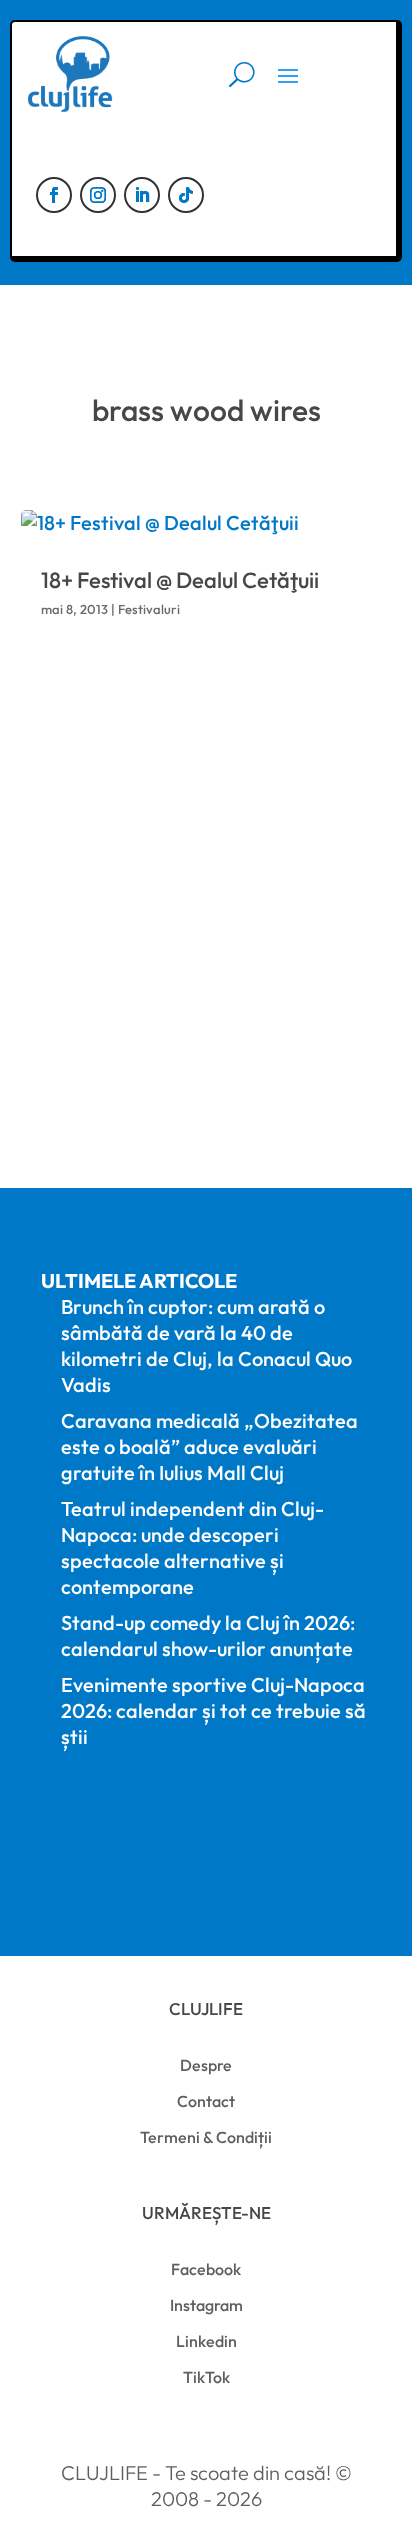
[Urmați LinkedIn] (142, 195)
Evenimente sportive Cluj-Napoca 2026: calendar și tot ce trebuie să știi (213, 1710)
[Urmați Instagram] (98, 195)
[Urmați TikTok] (186, 195)
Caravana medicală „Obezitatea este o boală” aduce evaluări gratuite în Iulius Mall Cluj (209, 1446)
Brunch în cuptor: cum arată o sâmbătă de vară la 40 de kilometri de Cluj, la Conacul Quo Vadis (206, 1345)
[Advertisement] (206, 902)
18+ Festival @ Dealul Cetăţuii (180, 580)
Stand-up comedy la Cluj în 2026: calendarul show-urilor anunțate (208, 1635)
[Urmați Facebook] (54, 195)
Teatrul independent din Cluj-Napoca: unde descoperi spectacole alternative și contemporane (192, 1547)
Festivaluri (149, 609)
